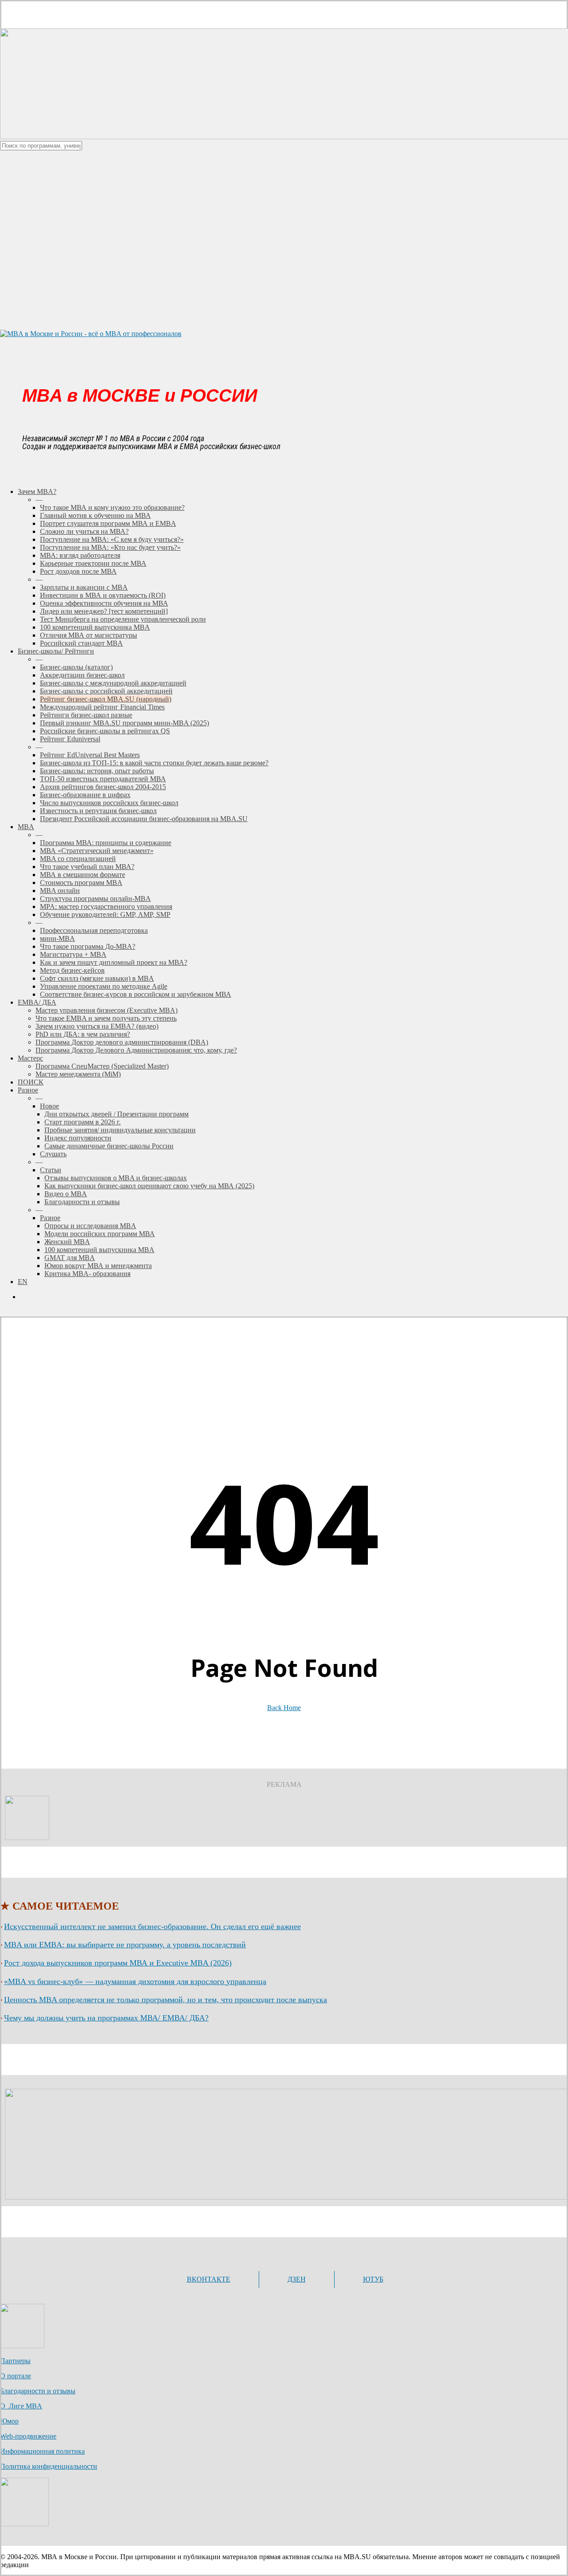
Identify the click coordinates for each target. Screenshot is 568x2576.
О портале (16, 2376)
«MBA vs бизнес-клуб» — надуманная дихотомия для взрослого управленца (135, 1981)
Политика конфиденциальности (49, 2466)
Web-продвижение (28, 2436)
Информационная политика (42, 2451)
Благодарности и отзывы (38, 2391)
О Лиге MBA (21, 2406)
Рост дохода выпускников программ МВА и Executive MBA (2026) (118, 1963)
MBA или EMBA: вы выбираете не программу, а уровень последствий (125, 1945)
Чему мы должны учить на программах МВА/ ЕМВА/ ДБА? (106, 2018)
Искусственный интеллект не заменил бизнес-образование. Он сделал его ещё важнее (152, 1926)
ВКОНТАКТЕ (209, 2279)
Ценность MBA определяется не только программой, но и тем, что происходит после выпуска (166, 2000)
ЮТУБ (373, 2279)
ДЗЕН (297, 2279)
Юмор (9, 2421)
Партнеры (15, 2361)
